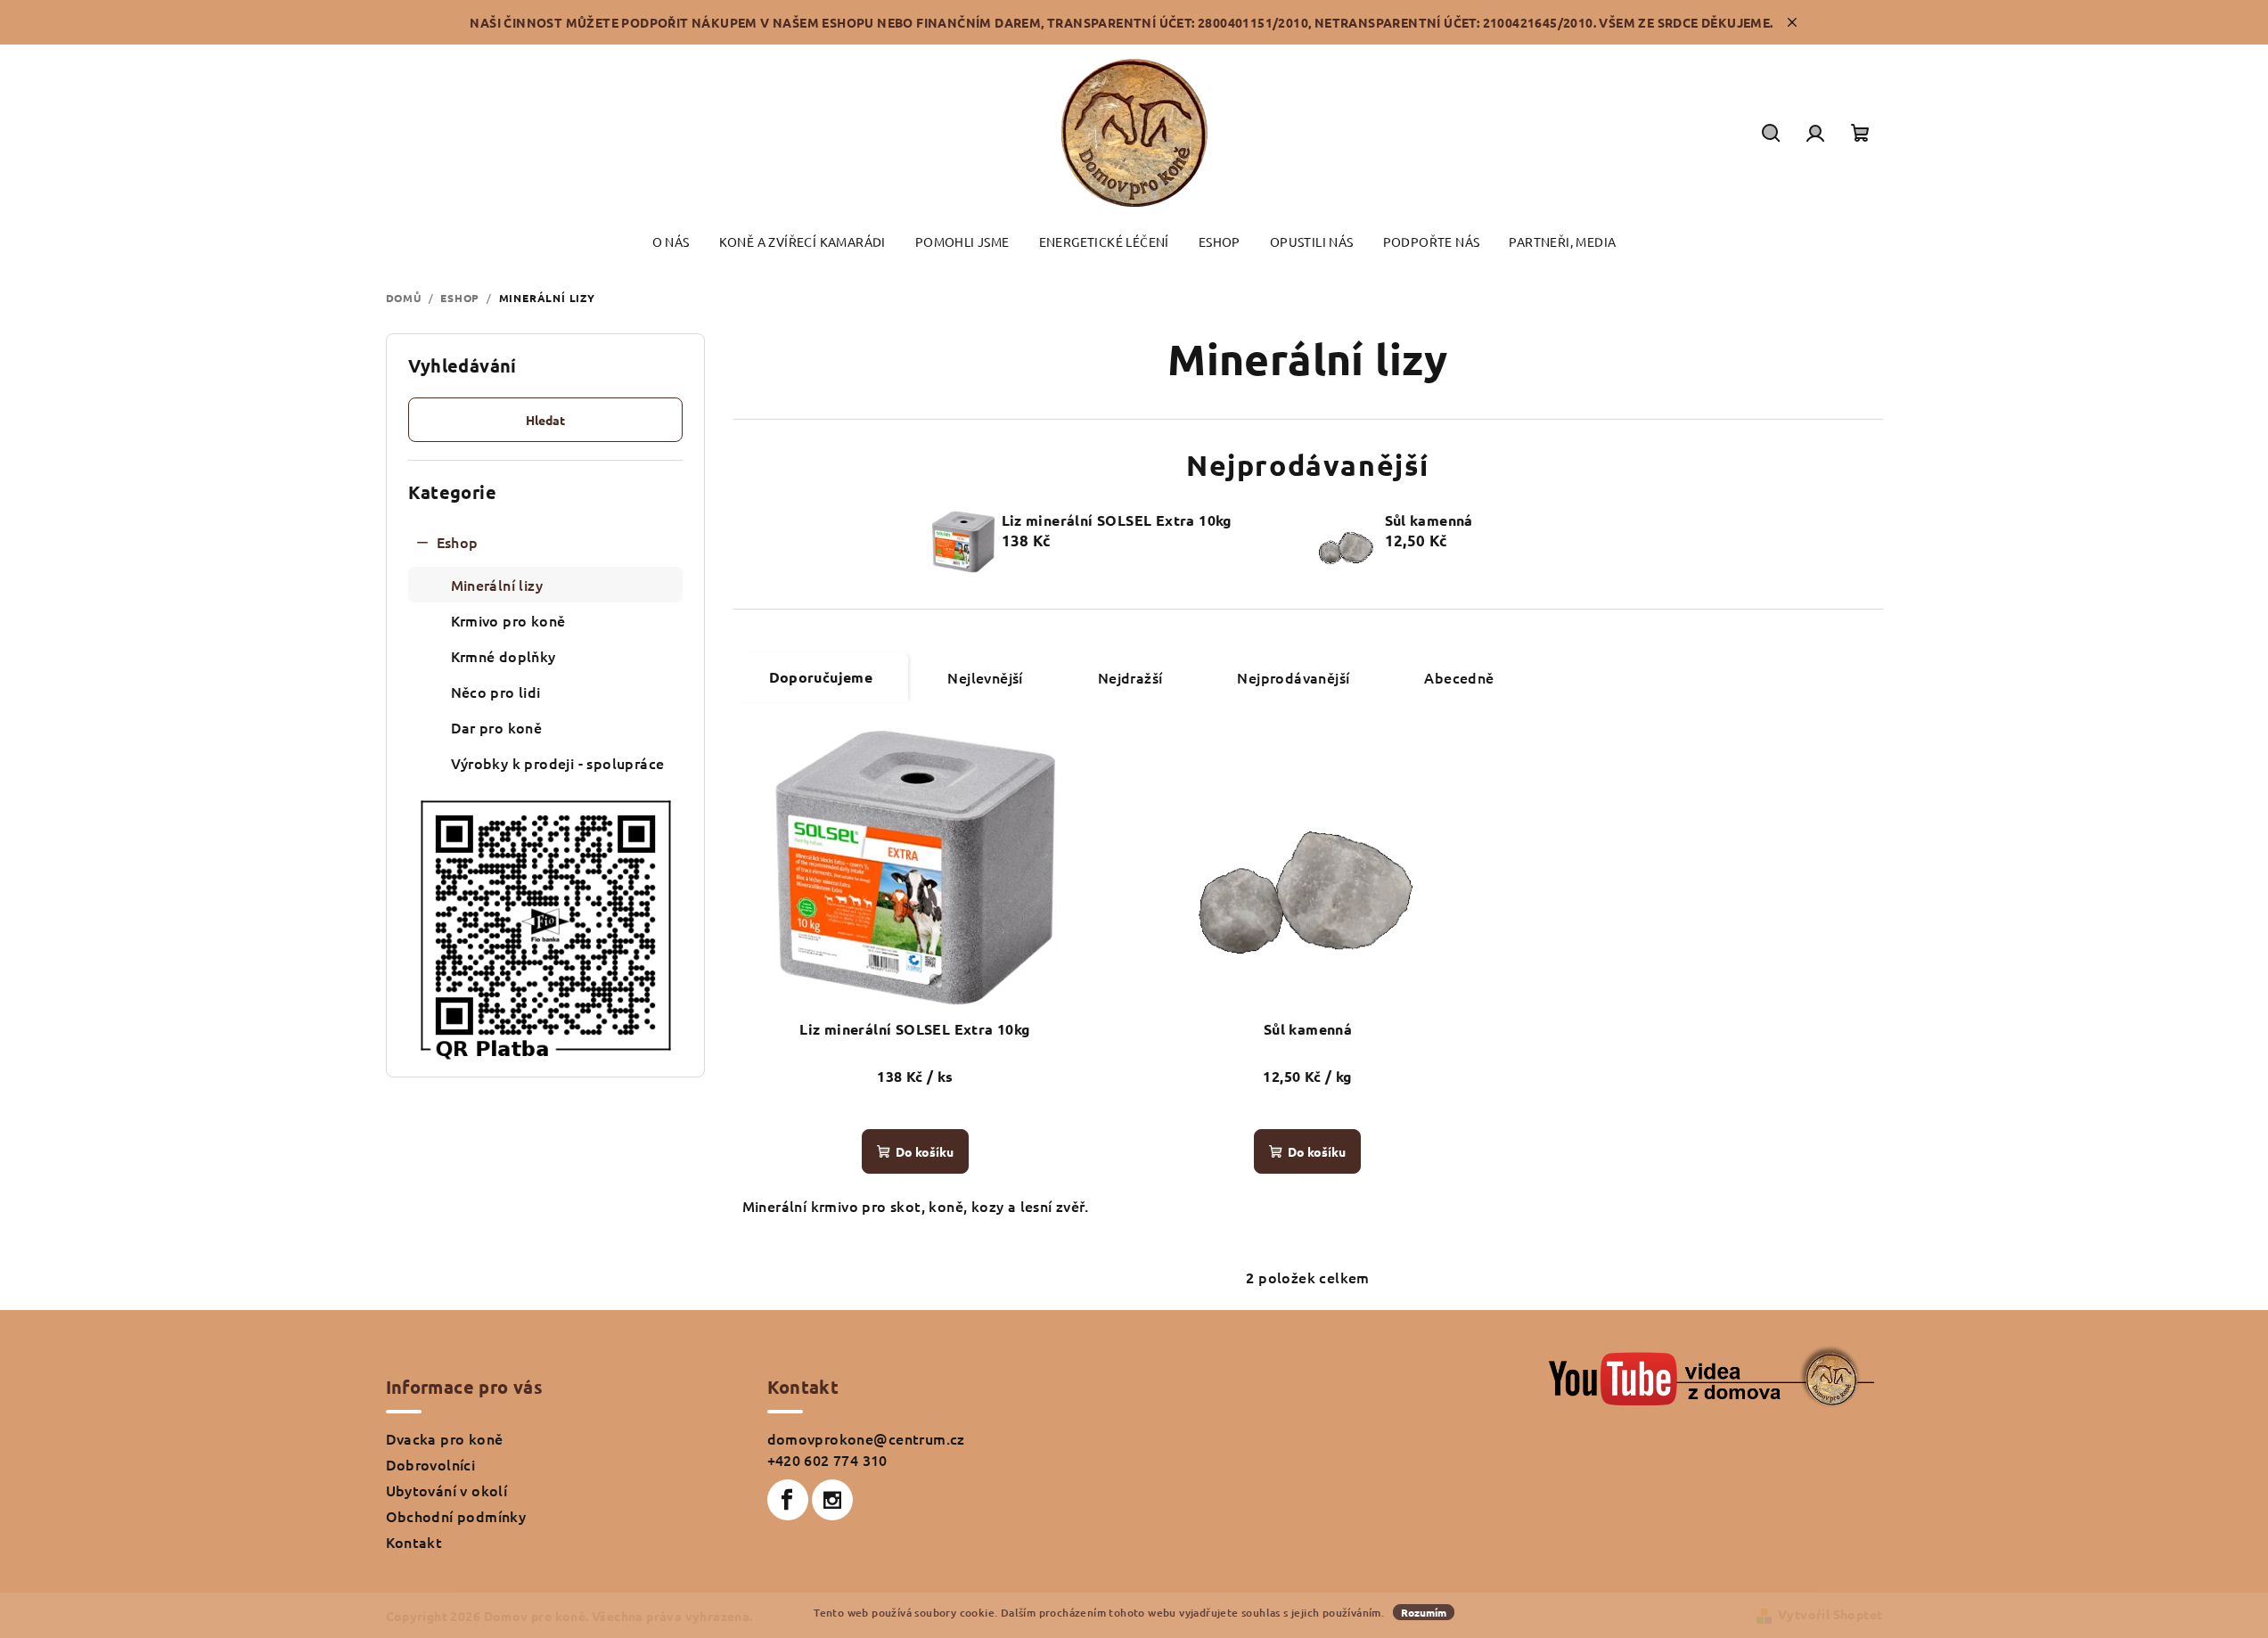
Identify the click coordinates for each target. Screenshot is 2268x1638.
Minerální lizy (497, 585)
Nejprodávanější (1293, 677)
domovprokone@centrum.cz (866, 1438)
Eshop (458, 542)
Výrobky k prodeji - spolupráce (558, 763)
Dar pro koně (497, 727)
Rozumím (1424, 1612)
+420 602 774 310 (827, 1460)
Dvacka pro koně (445, 1438)
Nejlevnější (985, 677)
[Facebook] (788, 1500)
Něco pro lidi (496, 692)
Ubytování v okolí (447, 1490)
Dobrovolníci (431, 1464)
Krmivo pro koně (508, 620)
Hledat (545, 420)
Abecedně (1459, 677)
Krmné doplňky (504, 656)
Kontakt (414, 1542)
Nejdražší (1130, 677)
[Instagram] (832, 1500)
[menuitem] (671, 242)
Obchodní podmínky (456, 1516)
